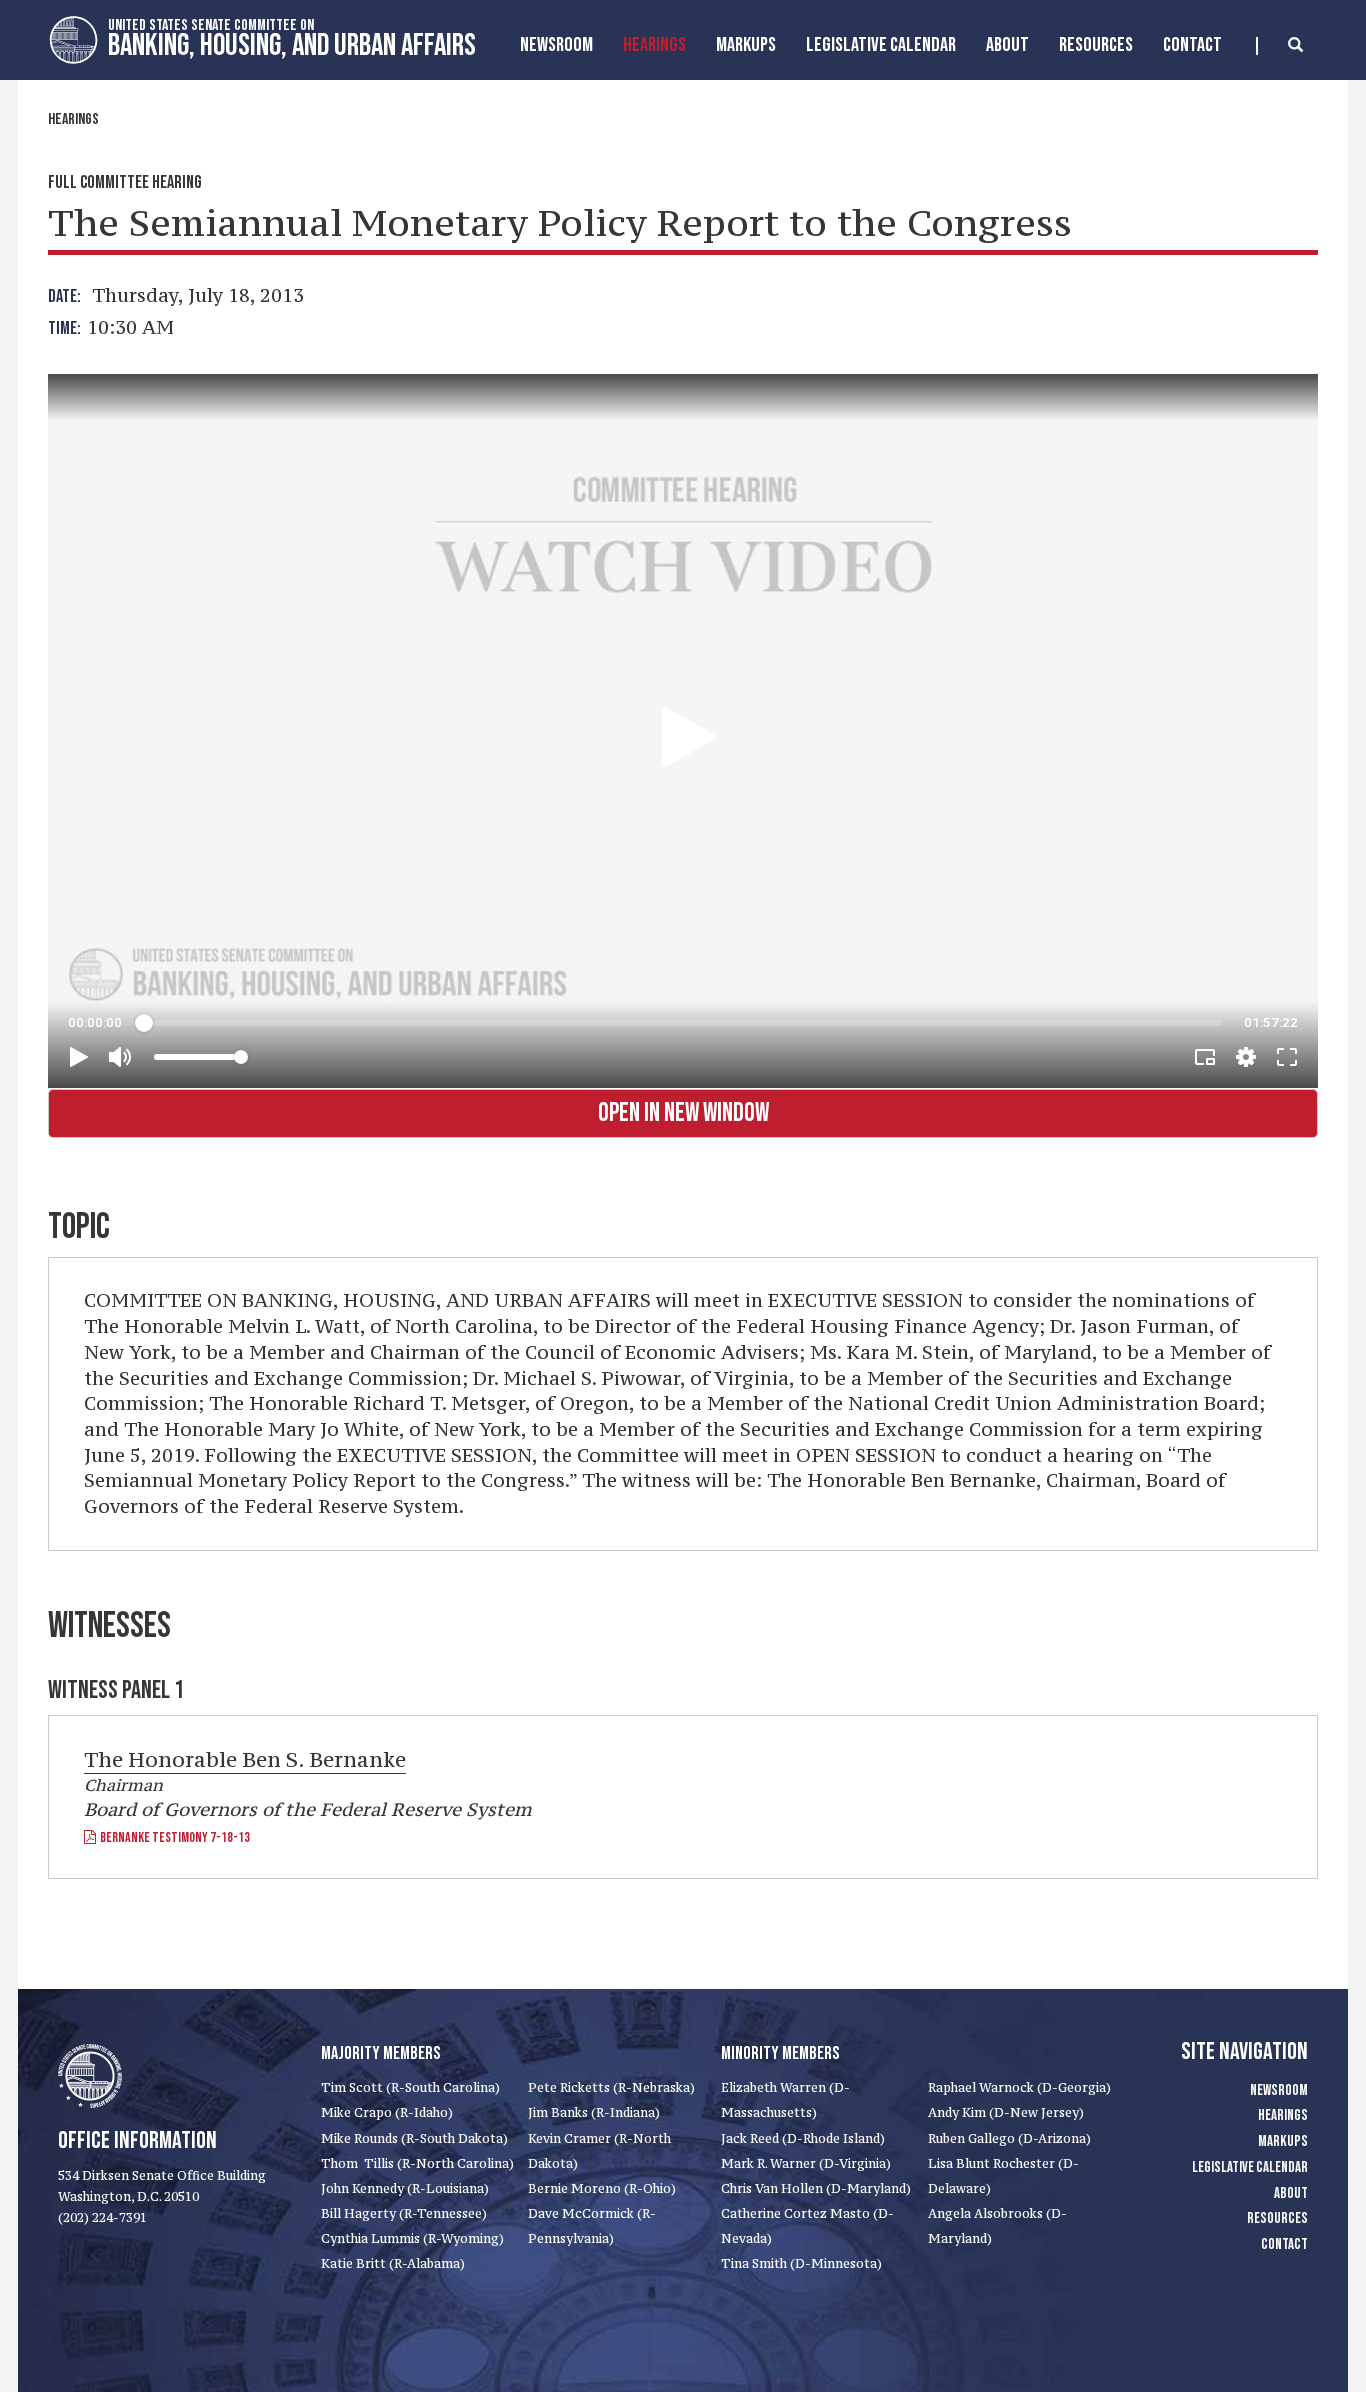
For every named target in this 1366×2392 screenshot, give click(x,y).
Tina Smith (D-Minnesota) (801, 2263)
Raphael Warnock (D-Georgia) (1019, 2087)
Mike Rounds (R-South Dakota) (414, 2138)
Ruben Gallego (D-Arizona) (1009, 2138)
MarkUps (746, 45)
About (1007, 45)
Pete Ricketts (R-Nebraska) (611, 2087)
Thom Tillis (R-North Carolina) (417, 2163)
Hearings (654, 45)
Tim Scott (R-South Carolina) (410, 2087)
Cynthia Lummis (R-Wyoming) (412, 2238)
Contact (1192, 45)
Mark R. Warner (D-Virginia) (806, 2163)
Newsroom (556, 45)
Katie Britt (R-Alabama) (393, 2263)
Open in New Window (683, 1113)
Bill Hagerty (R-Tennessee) (404, 2213)
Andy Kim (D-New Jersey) (1006, 2112)
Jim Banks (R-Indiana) (594, 2112)
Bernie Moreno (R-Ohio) (602, 2188)
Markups (1283, 2141)
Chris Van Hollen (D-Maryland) (816, 2188)
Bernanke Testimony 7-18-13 (173, 1837)
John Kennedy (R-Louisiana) (405, 2188)
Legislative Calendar (881, 45)
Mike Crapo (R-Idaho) (387, 2112)
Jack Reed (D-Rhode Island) (803, 2138)
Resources (1096, 45)
